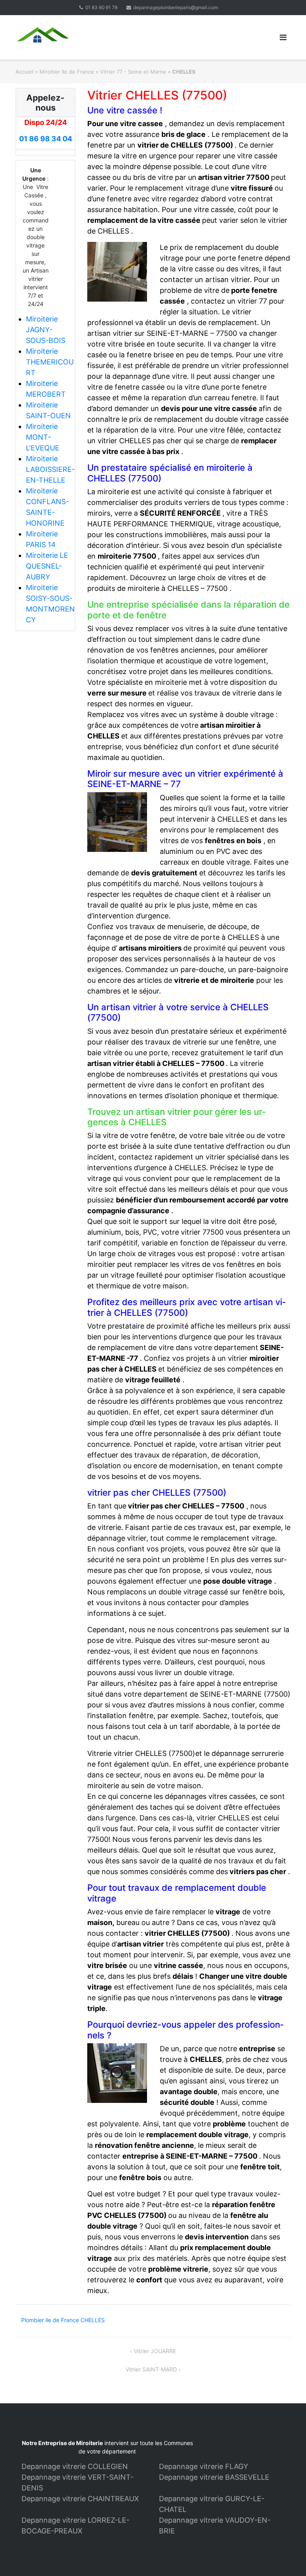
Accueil (25, 72)
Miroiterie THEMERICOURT (50, 362)
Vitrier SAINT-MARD (151, 2369)
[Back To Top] (286, 2557)
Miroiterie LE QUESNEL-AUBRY (47, 566)
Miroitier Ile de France (67, 72)
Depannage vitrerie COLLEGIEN (75, 2466)
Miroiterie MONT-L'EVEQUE (43, 437)
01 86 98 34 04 (46, 139)
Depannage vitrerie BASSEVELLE (214, 2477)
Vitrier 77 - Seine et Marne (133, 72)
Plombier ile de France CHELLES (63, 2320)
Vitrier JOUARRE (155, 2351)
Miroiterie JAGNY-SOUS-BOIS (46, 330)
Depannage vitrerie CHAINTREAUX (80, 2499)
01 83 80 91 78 (101, 7)
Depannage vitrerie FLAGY (204, 2466)
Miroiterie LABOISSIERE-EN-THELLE (50, 469)
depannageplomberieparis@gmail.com (176, 7)
